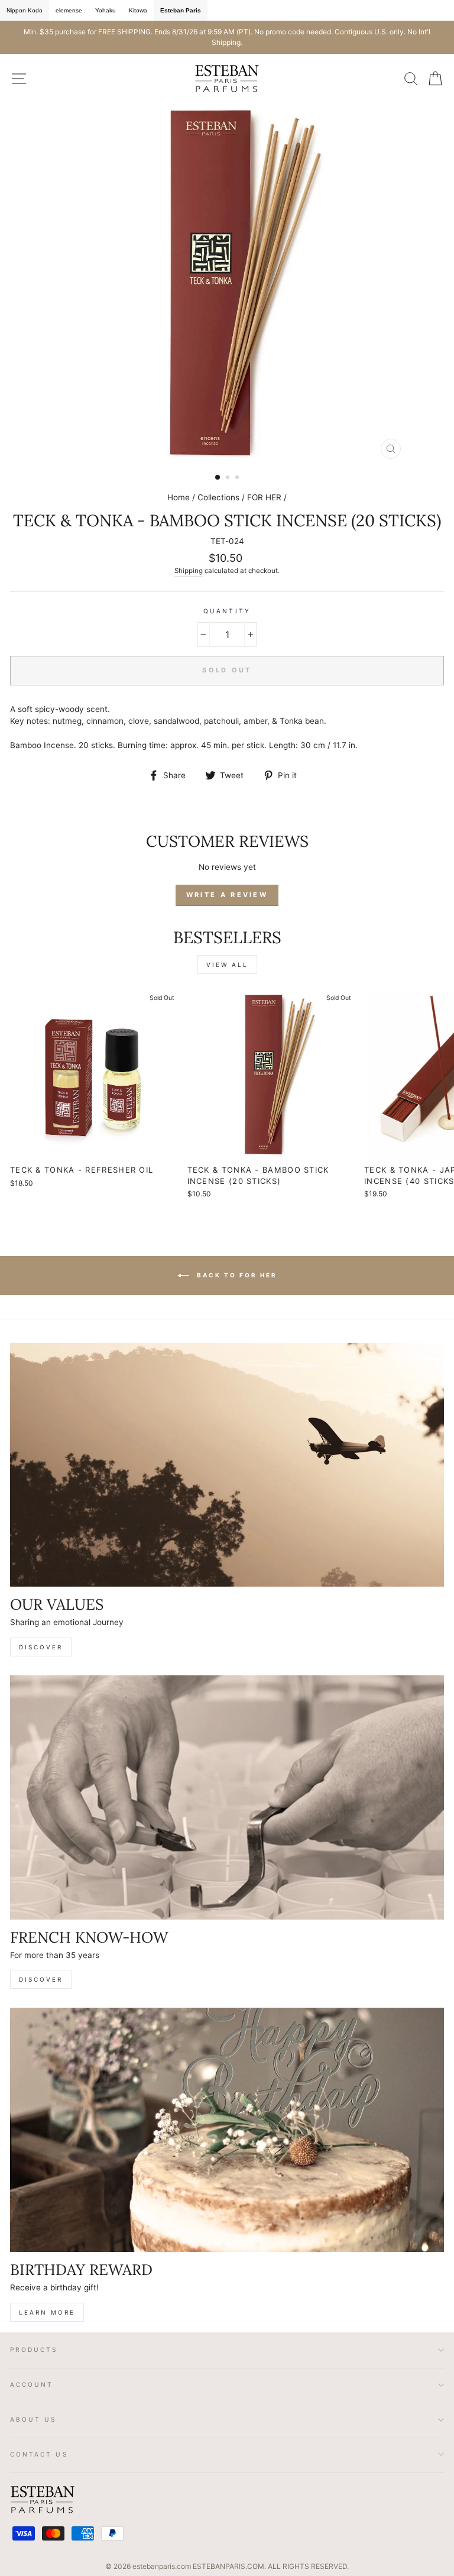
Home (179, 497)
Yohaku (106, 10)
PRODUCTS (34, 2350)
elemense (69, 10)
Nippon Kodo (25, 10)
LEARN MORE (47, 2312)
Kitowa (138, 10)
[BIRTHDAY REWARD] (227, 2130)
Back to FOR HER (236, 1274)
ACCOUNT (32, 2384)
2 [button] (229, 478)
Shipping (189, 571)
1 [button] (218, 478)
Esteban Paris (181, 10)
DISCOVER (41, 1647)
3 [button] (238, 478)
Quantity (227, 611)
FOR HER (264, 497)
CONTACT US (39, 2454)
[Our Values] (227, 1465)
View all (227, 965)
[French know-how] (227, 1797)
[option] (227, 37)
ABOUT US (33, 2419)
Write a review (227, 895)
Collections (218, 497)
